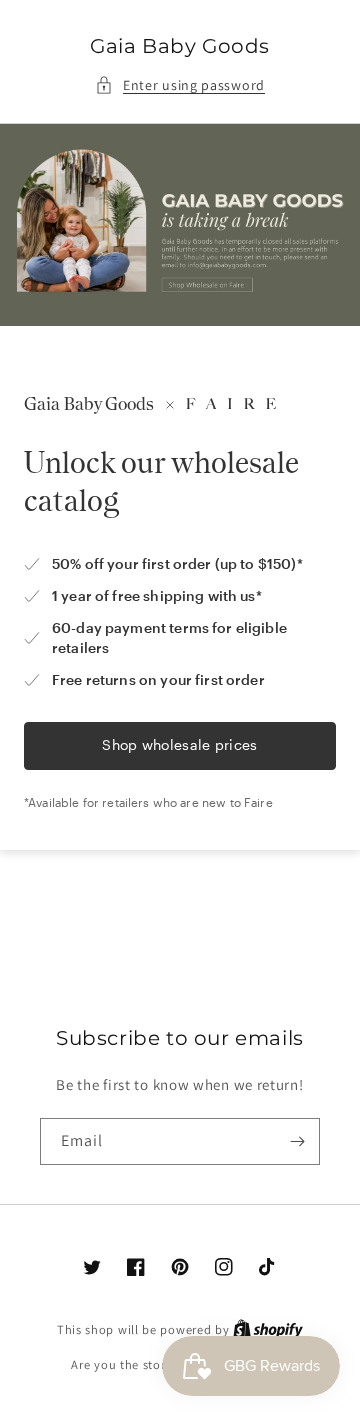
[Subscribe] (297, 1141)
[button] (180, 85)
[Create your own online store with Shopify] (268, 1329)
